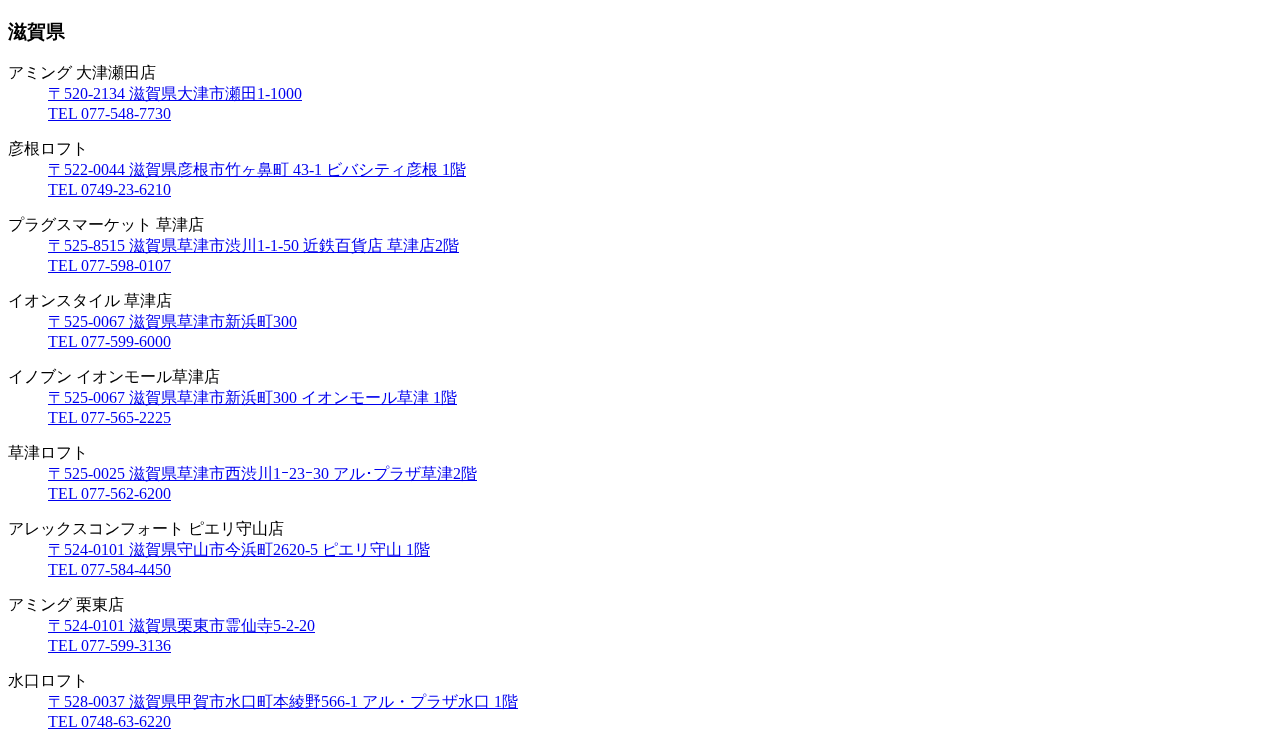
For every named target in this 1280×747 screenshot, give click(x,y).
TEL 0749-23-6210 (109, 189)
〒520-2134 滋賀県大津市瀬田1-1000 (175, 93)
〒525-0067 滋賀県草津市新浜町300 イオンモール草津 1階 (252, 397)
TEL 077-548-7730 (109, 113)
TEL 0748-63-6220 (109, 721)
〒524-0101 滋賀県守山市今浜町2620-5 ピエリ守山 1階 (239, 549)
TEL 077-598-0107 (109, 265)
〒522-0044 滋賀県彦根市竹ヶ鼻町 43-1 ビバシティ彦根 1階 (257, 169)
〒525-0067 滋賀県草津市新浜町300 (172, 321)
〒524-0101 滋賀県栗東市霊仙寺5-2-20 (181, 625)
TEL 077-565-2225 (109, 417)
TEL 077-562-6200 (109, 493)
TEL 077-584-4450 (109, 569)
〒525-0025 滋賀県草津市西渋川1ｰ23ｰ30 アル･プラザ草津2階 (262, 473)
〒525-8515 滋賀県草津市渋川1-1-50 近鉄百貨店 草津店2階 (253, 245)
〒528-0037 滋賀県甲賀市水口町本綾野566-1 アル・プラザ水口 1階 (283, 701)
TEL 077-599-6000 (109, 341)
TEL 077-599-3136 (109, 645)
